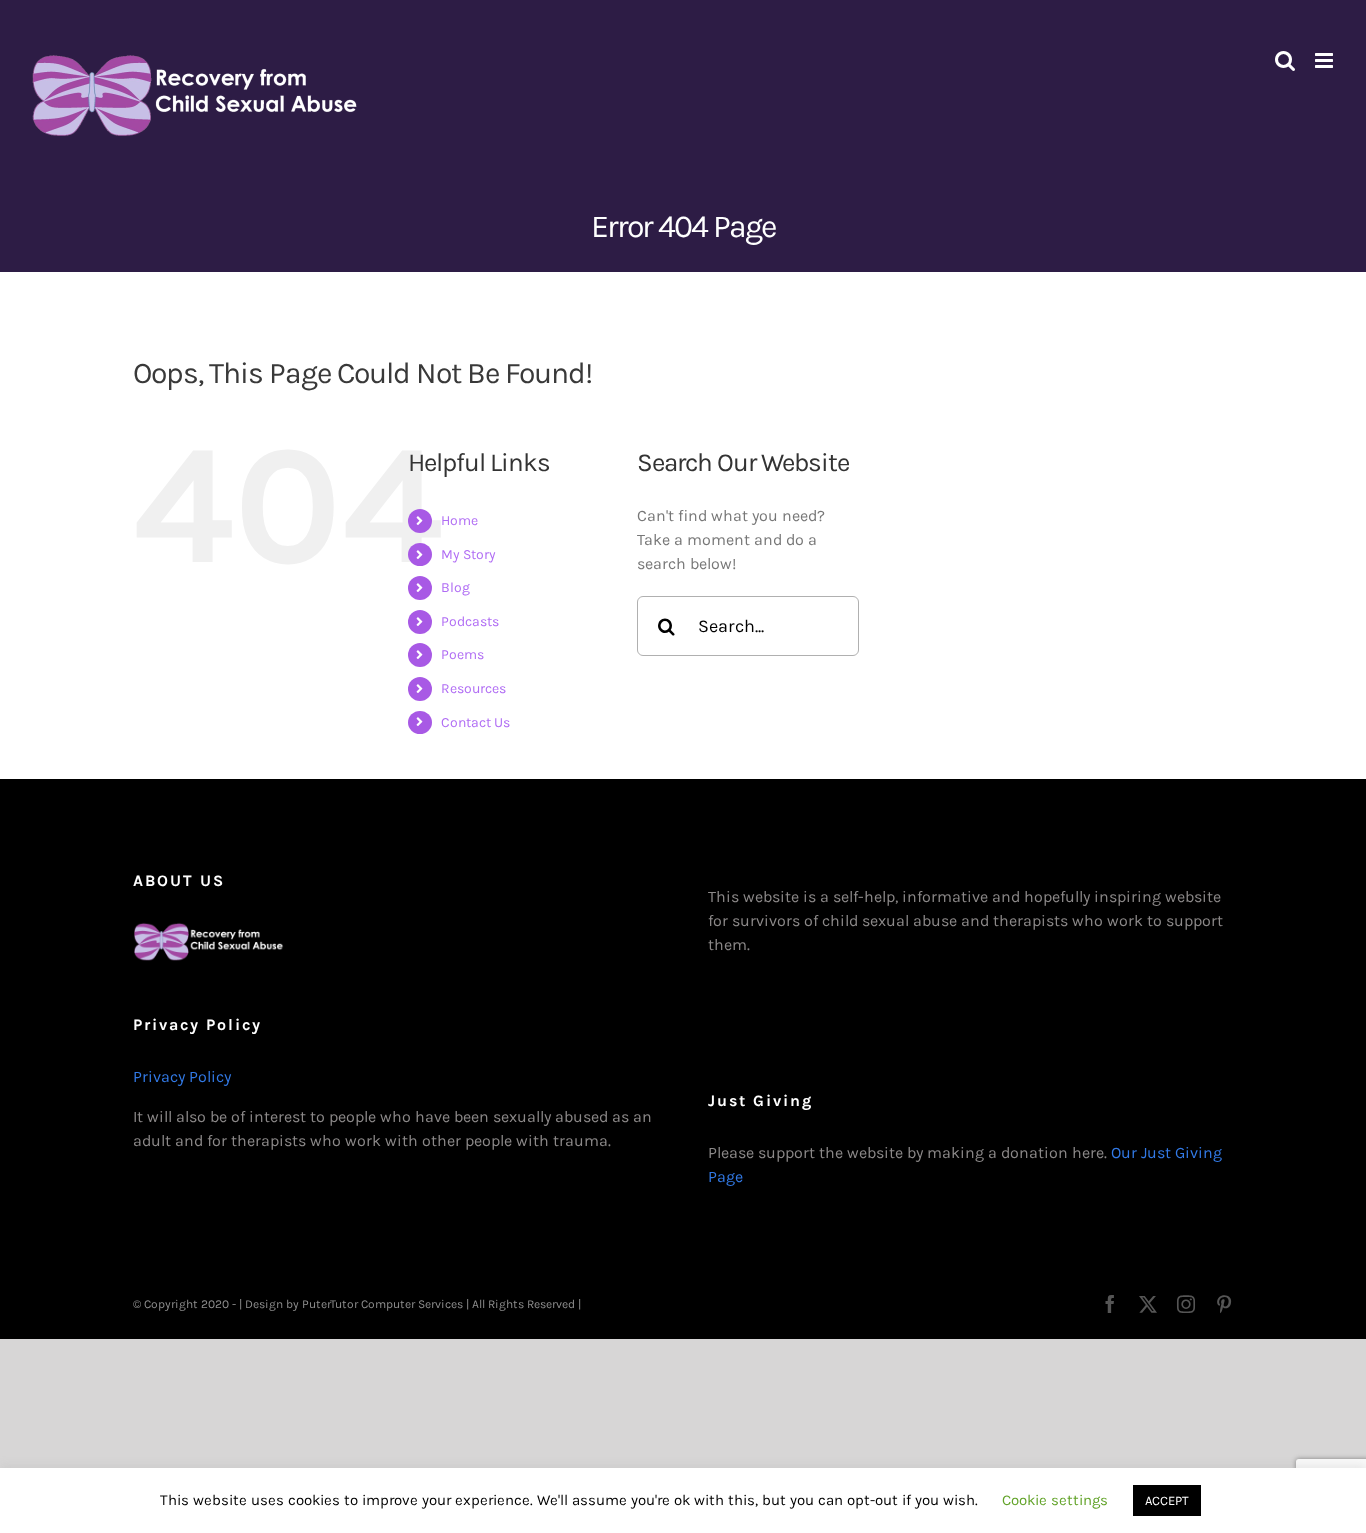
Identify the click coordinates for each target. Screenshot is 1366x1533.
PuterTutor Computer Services (382, 1304)
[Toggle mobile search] (1285, 60)
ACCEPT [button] (1167, 1500)
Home (459, 520)
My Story (468, 554)
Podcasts (470, 621)
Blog (455, 587)
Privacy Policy (182, 1076)
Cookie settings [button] (1055, 1500)
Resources (473, 688)
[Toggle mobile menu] (1325, 60)
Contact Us (475, 722)
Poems (462, 654)
